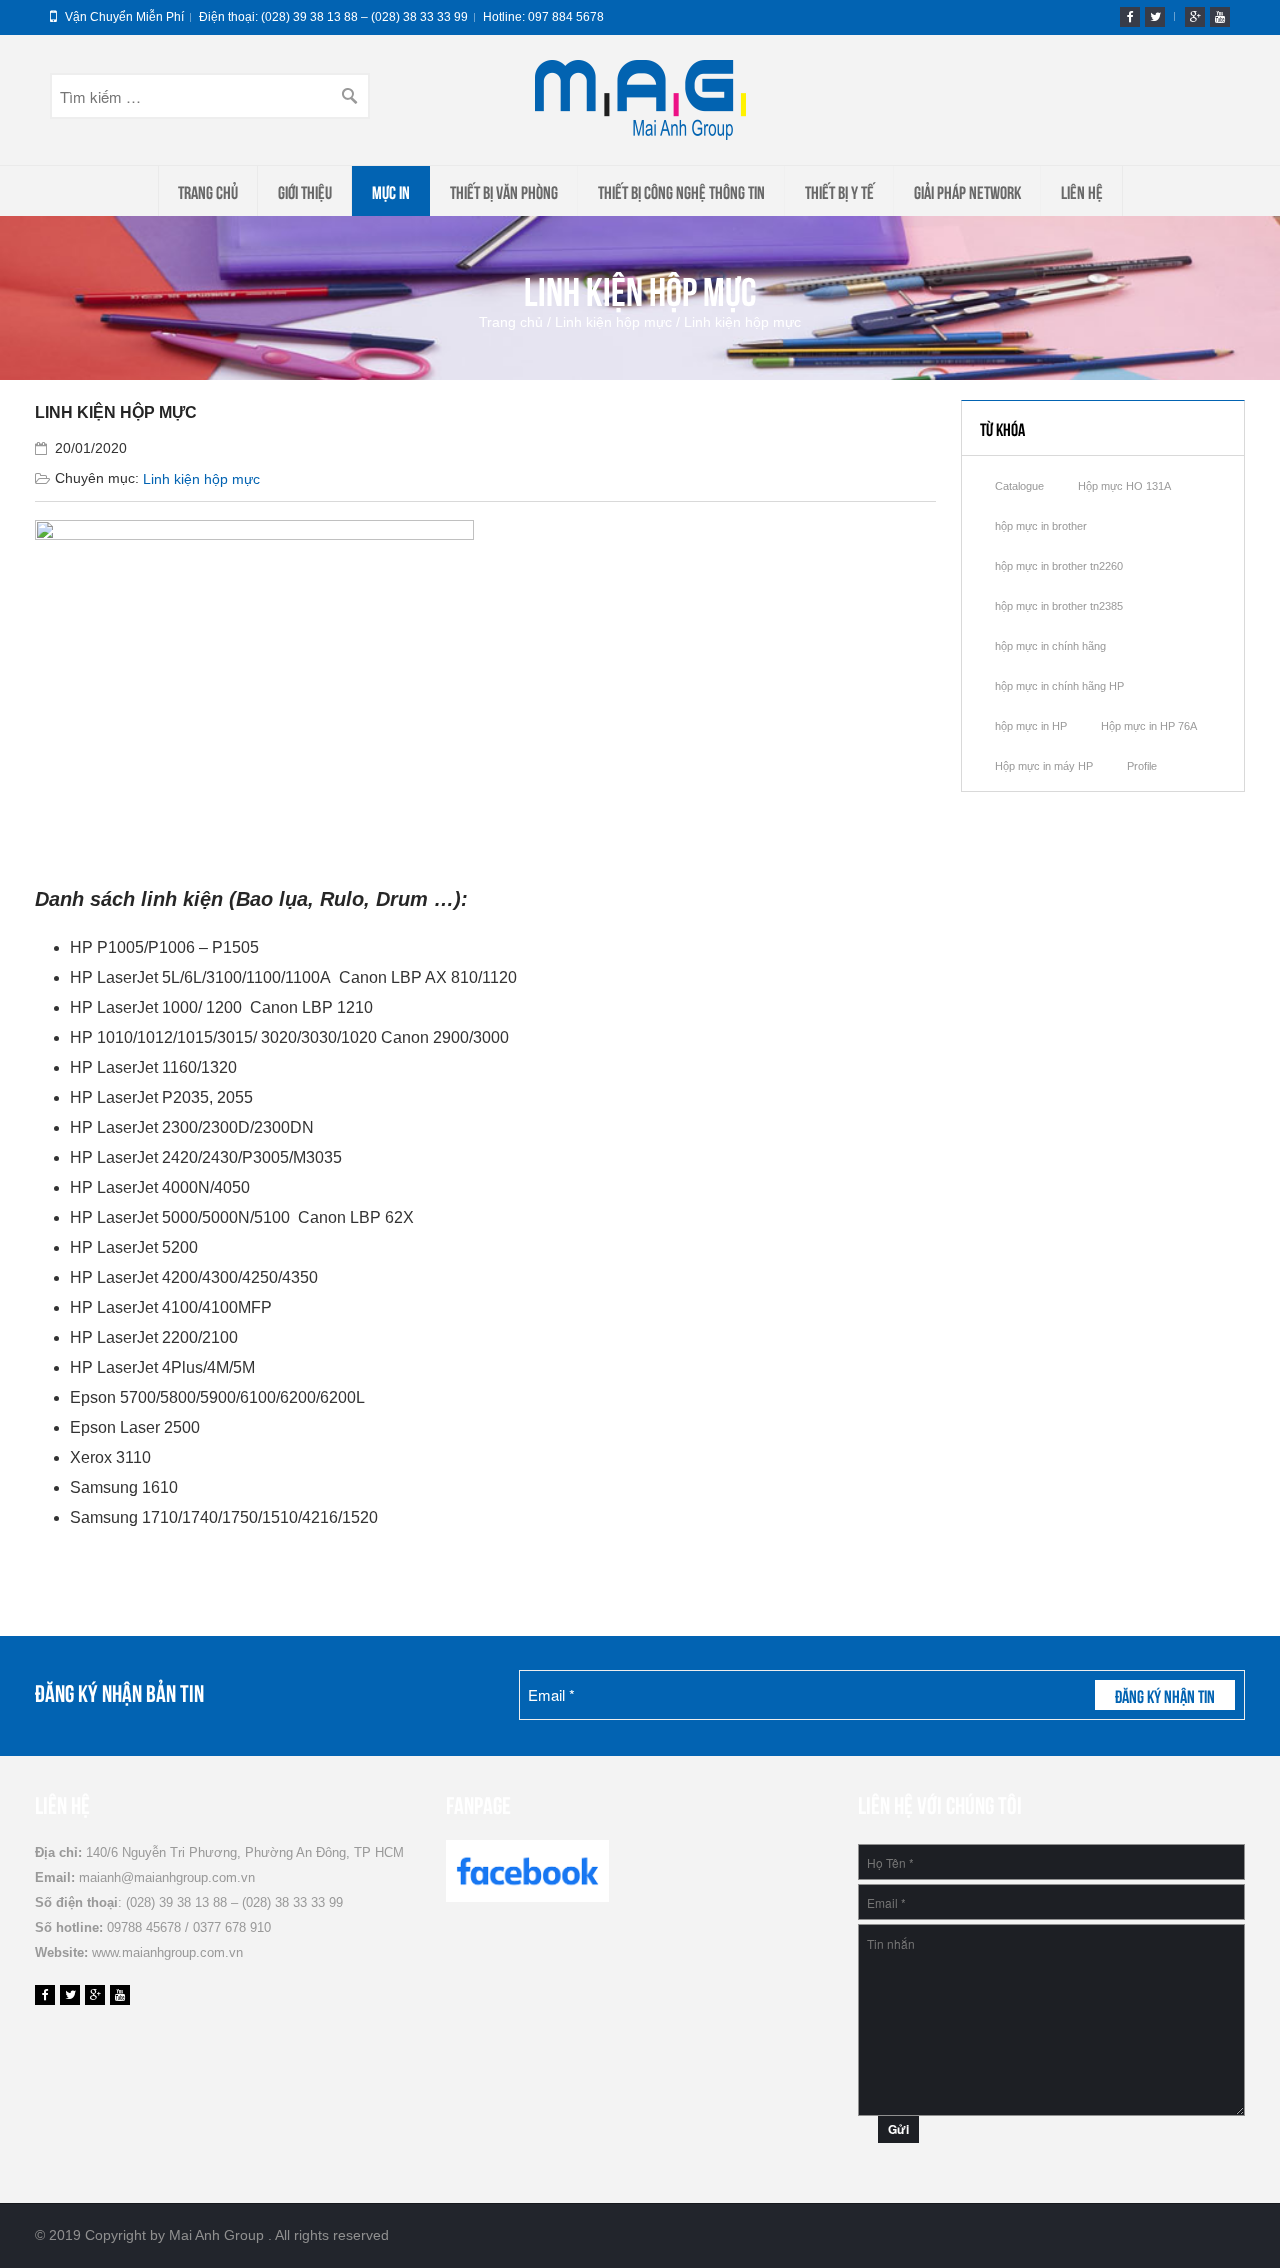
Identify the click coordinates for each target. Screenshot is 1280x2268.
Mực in (391, 191)
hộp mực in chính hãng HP (1059, 686)
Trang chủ (208, 191)
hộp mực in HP (1031, 726)
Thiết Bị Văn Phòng (504, 191)
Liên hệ (1082, 191)
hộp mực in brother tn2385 (1059, 606)
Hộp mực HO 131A (1124, 486)
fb (1130, 17)
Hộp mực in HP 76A (1149, 726)
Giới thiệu (305, 191)
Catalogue (1019, 486)
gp (1195, 17)
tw (1155, 17)
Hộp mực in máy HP (1044, 766)
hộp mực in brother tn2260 (1059, 566)
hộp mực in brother (1041, 526)
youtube (1220, 17)
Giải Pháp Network (967, 191)
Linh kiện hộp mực (613, 322)
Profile (1142, 766)
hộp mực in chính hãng (1050, 646)
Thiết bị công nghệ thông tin (681, 191)
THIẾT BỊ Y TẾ (839, 191)
